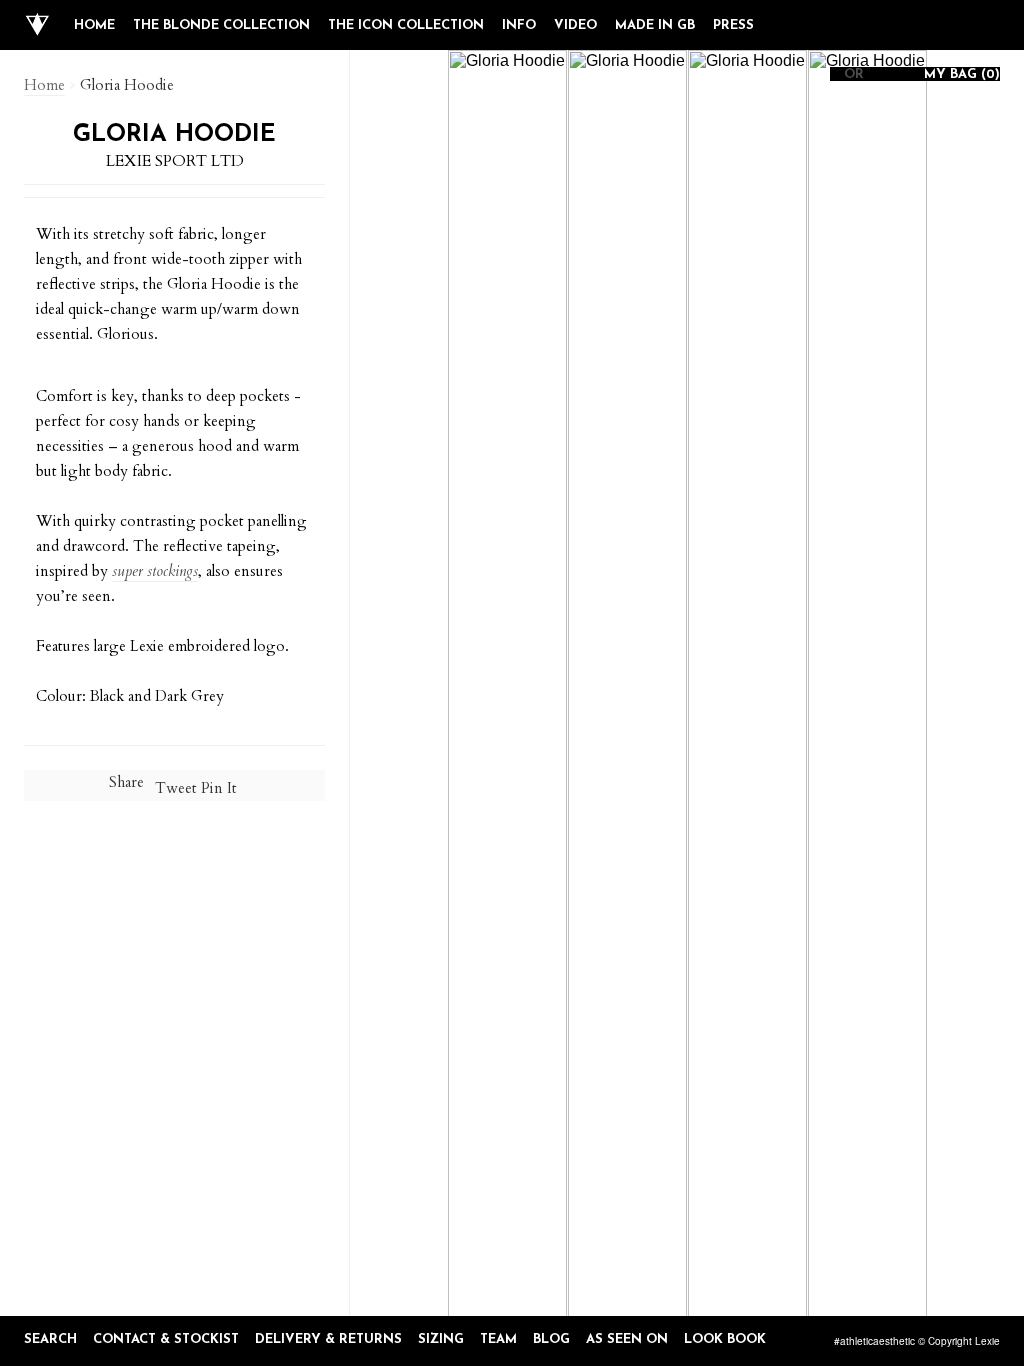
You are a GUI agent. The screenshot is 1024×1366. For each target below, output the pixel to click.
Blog (551, 1339)
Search (50, 1339)
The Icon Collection (406, 25)
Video (575, 25)
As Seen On (627, 1339)
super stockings (155, 571)
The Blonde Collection (221, 25)
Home (94, 25)
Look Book (725, 1339)
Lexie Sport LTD (175, 161)
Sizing (441, 1339)
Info (519, 25)
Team (498, 1339)
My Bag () (960, 74)
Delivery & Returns (328, 1339)
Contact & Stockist (166, 1339)
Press (733, 25)
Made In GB (655, 25)
